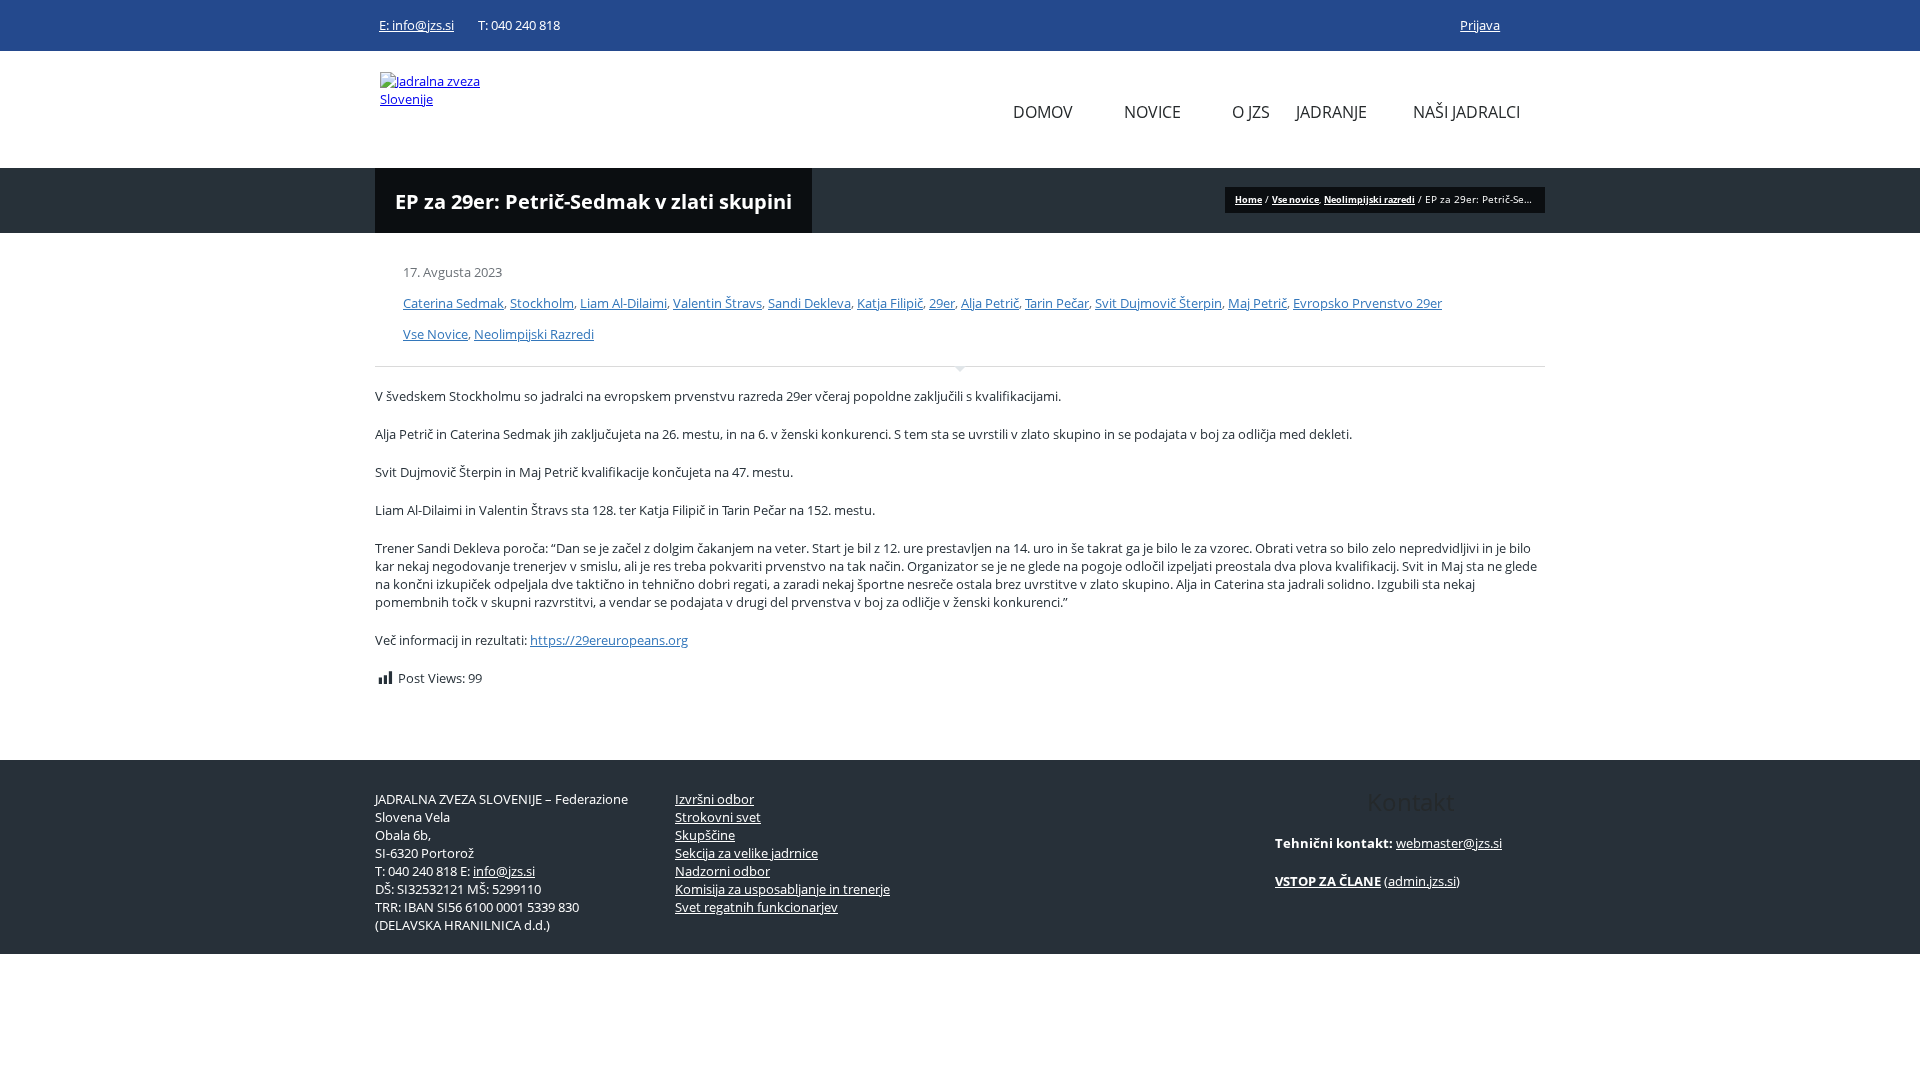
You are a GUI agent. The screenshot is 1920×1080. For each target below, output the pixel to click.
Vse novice (1295, 199)
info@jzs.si (504, 871)
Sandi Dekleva (809, 303)
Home (1248, 199)
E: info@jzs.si (416, 25)
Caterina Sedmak (453, 303)
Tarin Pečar (1057, 303)
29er (942, 303)
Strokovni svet (718, 817)
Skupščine (705, 835)
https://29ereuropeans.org (609, 640)
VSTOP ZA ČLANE (1328, 881)
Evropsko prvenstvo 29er (1367, 303)
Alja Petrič (990, 303)
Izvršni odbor (714, 799)
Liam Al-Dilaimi (623, 303)
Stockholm (542, 303)
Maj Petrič (1257, 303)
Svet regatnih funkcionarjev (756, 907)
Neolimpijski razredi (1369, 199)
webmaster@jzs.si (1449, 843)
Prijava (1480, 25)
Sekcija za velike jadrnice (746, 853)
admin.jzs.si (1422, 881)
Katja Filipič (890, 303)
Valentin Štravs (717, 303)
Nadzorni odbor (722, 871)
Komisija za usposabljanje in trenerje (782, 889)
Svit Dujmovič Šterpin (1158, 303)
